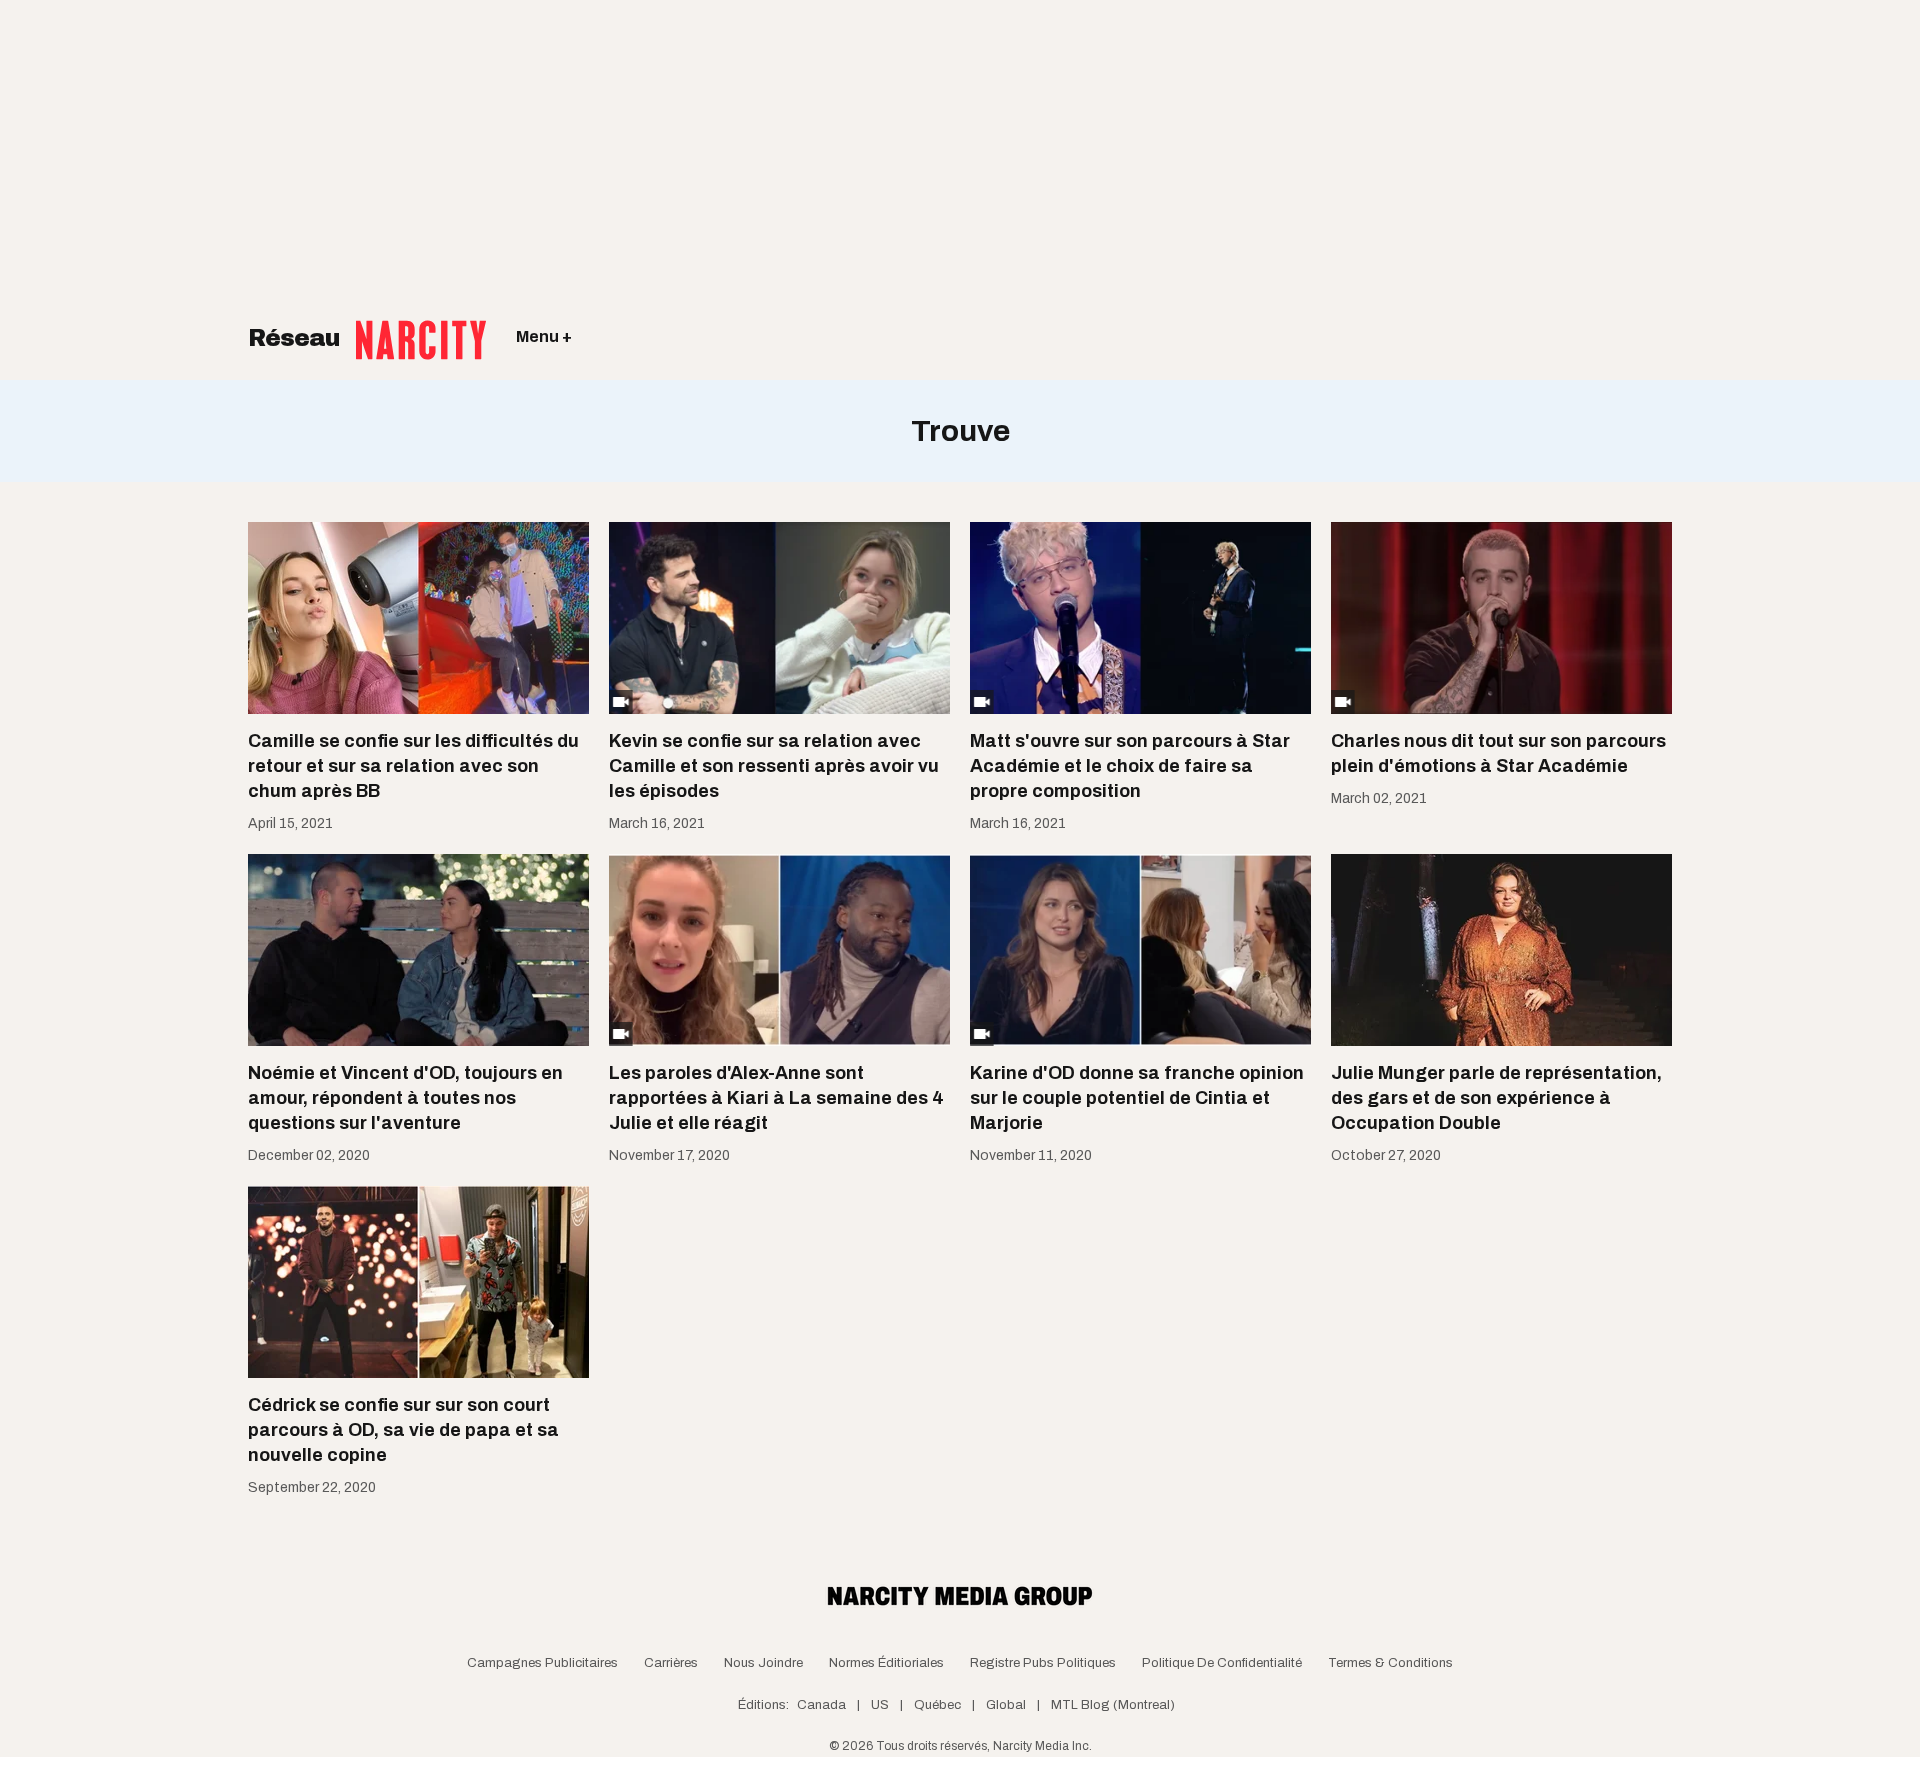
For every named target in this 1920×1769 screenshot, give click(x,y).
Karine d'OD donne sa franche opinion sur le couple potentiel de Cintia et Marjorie (1137, 1098)
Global (1006, 1705)
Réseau (297, 338)
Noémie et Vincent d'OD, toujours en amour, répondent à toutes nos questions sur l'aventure (405, 1098)
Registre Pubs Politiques (1043, 1663)
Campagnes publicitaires (542, 1663)
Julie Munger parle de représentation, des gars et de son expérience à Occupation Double (1496, 1098)
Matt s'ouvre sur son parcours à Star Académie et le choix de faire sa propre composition (1130, 766)
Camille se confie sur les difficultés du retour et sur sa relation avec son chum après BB (413, 766)
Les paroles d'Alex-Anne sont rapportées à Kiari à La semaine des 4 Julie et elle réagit (776, 1098)
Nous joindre (763, 1663)
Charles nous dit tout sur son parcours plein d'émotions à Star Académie (1498, 753)
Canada (821, 1705)
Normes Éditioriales (886, 1663)
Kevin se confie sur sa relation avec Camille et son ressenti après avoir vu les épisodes (774, 766)
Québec (937, 1705)
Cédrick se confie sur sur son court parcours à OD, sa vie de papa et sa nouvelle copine (403, 1430)
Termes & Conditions (1390, 1663)
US (880, 1705)
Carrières (671, 1663)
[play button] (779, 618)
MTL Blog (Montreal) (1113, 1705)
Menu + (544, 336)
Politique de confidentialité (1222, 1663)
